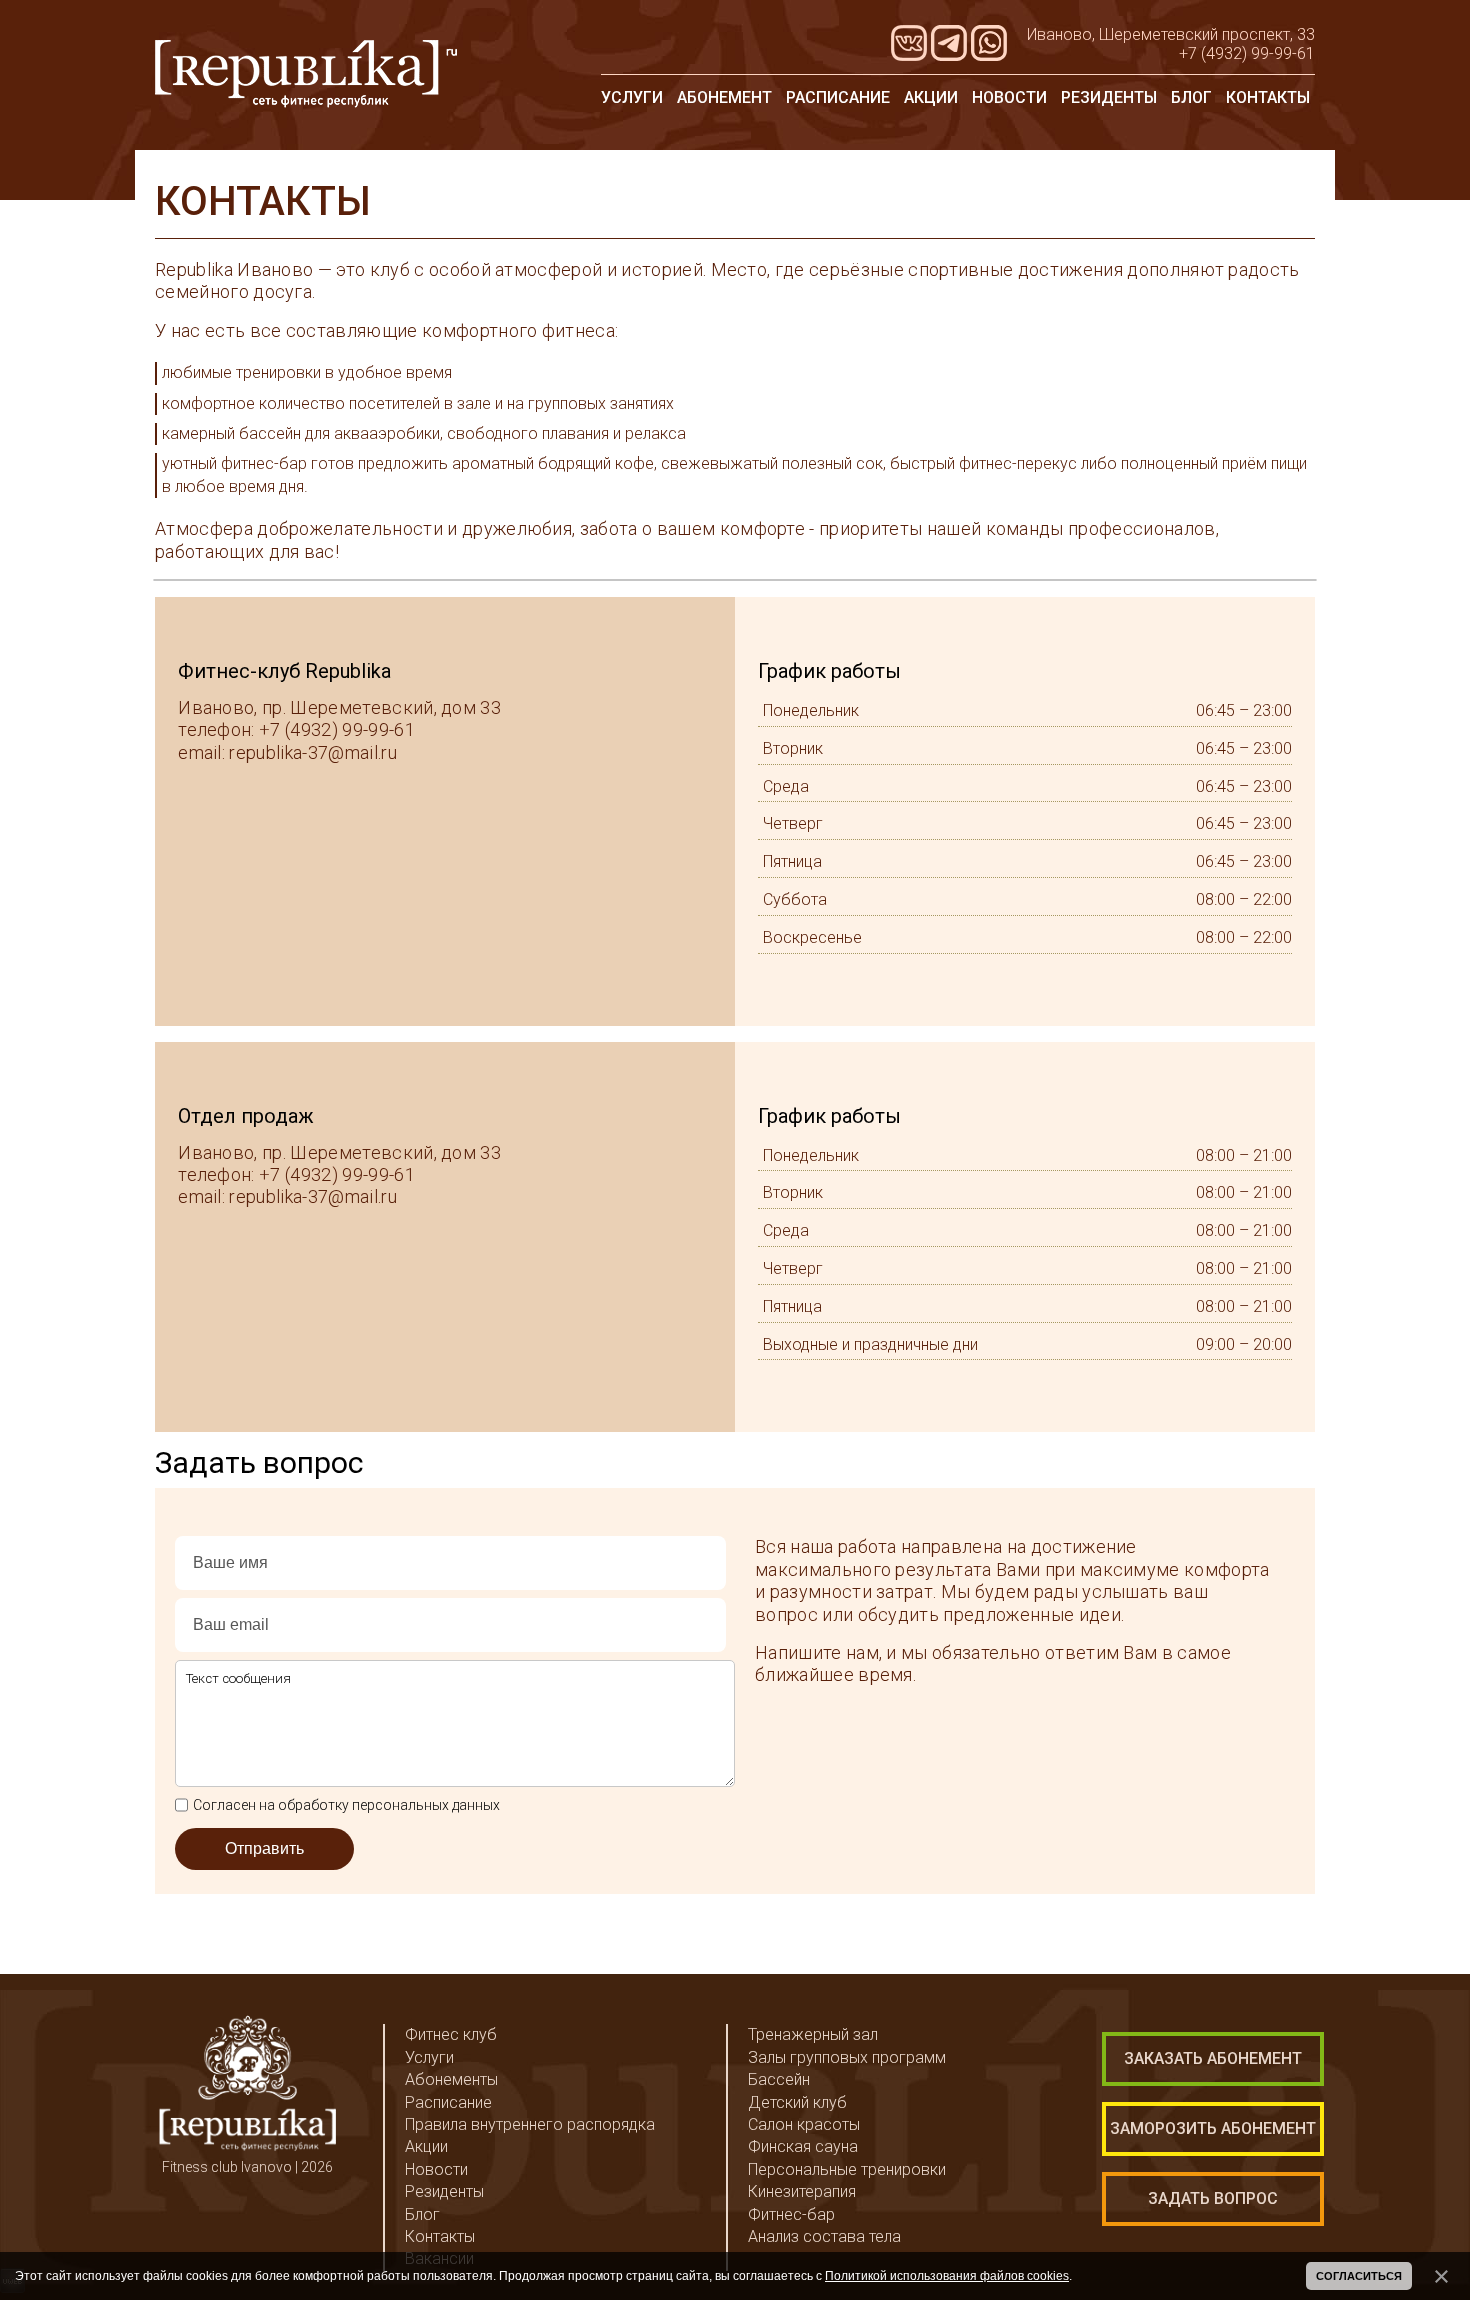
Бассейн (779, 2079)
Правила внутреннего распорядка (530, 2124)
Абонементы (451, 2079)
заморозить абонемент (1213, 2128)
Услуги (632, 97)
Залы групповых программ (847, 2057)
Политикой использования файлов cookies (947, 2276)
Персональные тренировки (847, 2169)
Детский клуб (797, 2102)
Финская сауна (803, 2146)
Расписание (838, 97)
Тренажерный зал (813, 2034)
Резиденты (1109, 97)
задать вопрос (1213, 2198)
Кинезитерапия (802, 2191)
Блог (1191, 97)
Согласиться (1359, 2276)
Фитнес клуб (451, 2034)
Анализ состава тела (824, 2236)
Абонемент (724, 97)
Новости (1009, 97)
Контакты (1268, 97)
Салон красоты (804, 2124)
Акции (931, 97)
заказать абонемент (1213, 2058)
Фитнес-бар (791, 2214)
